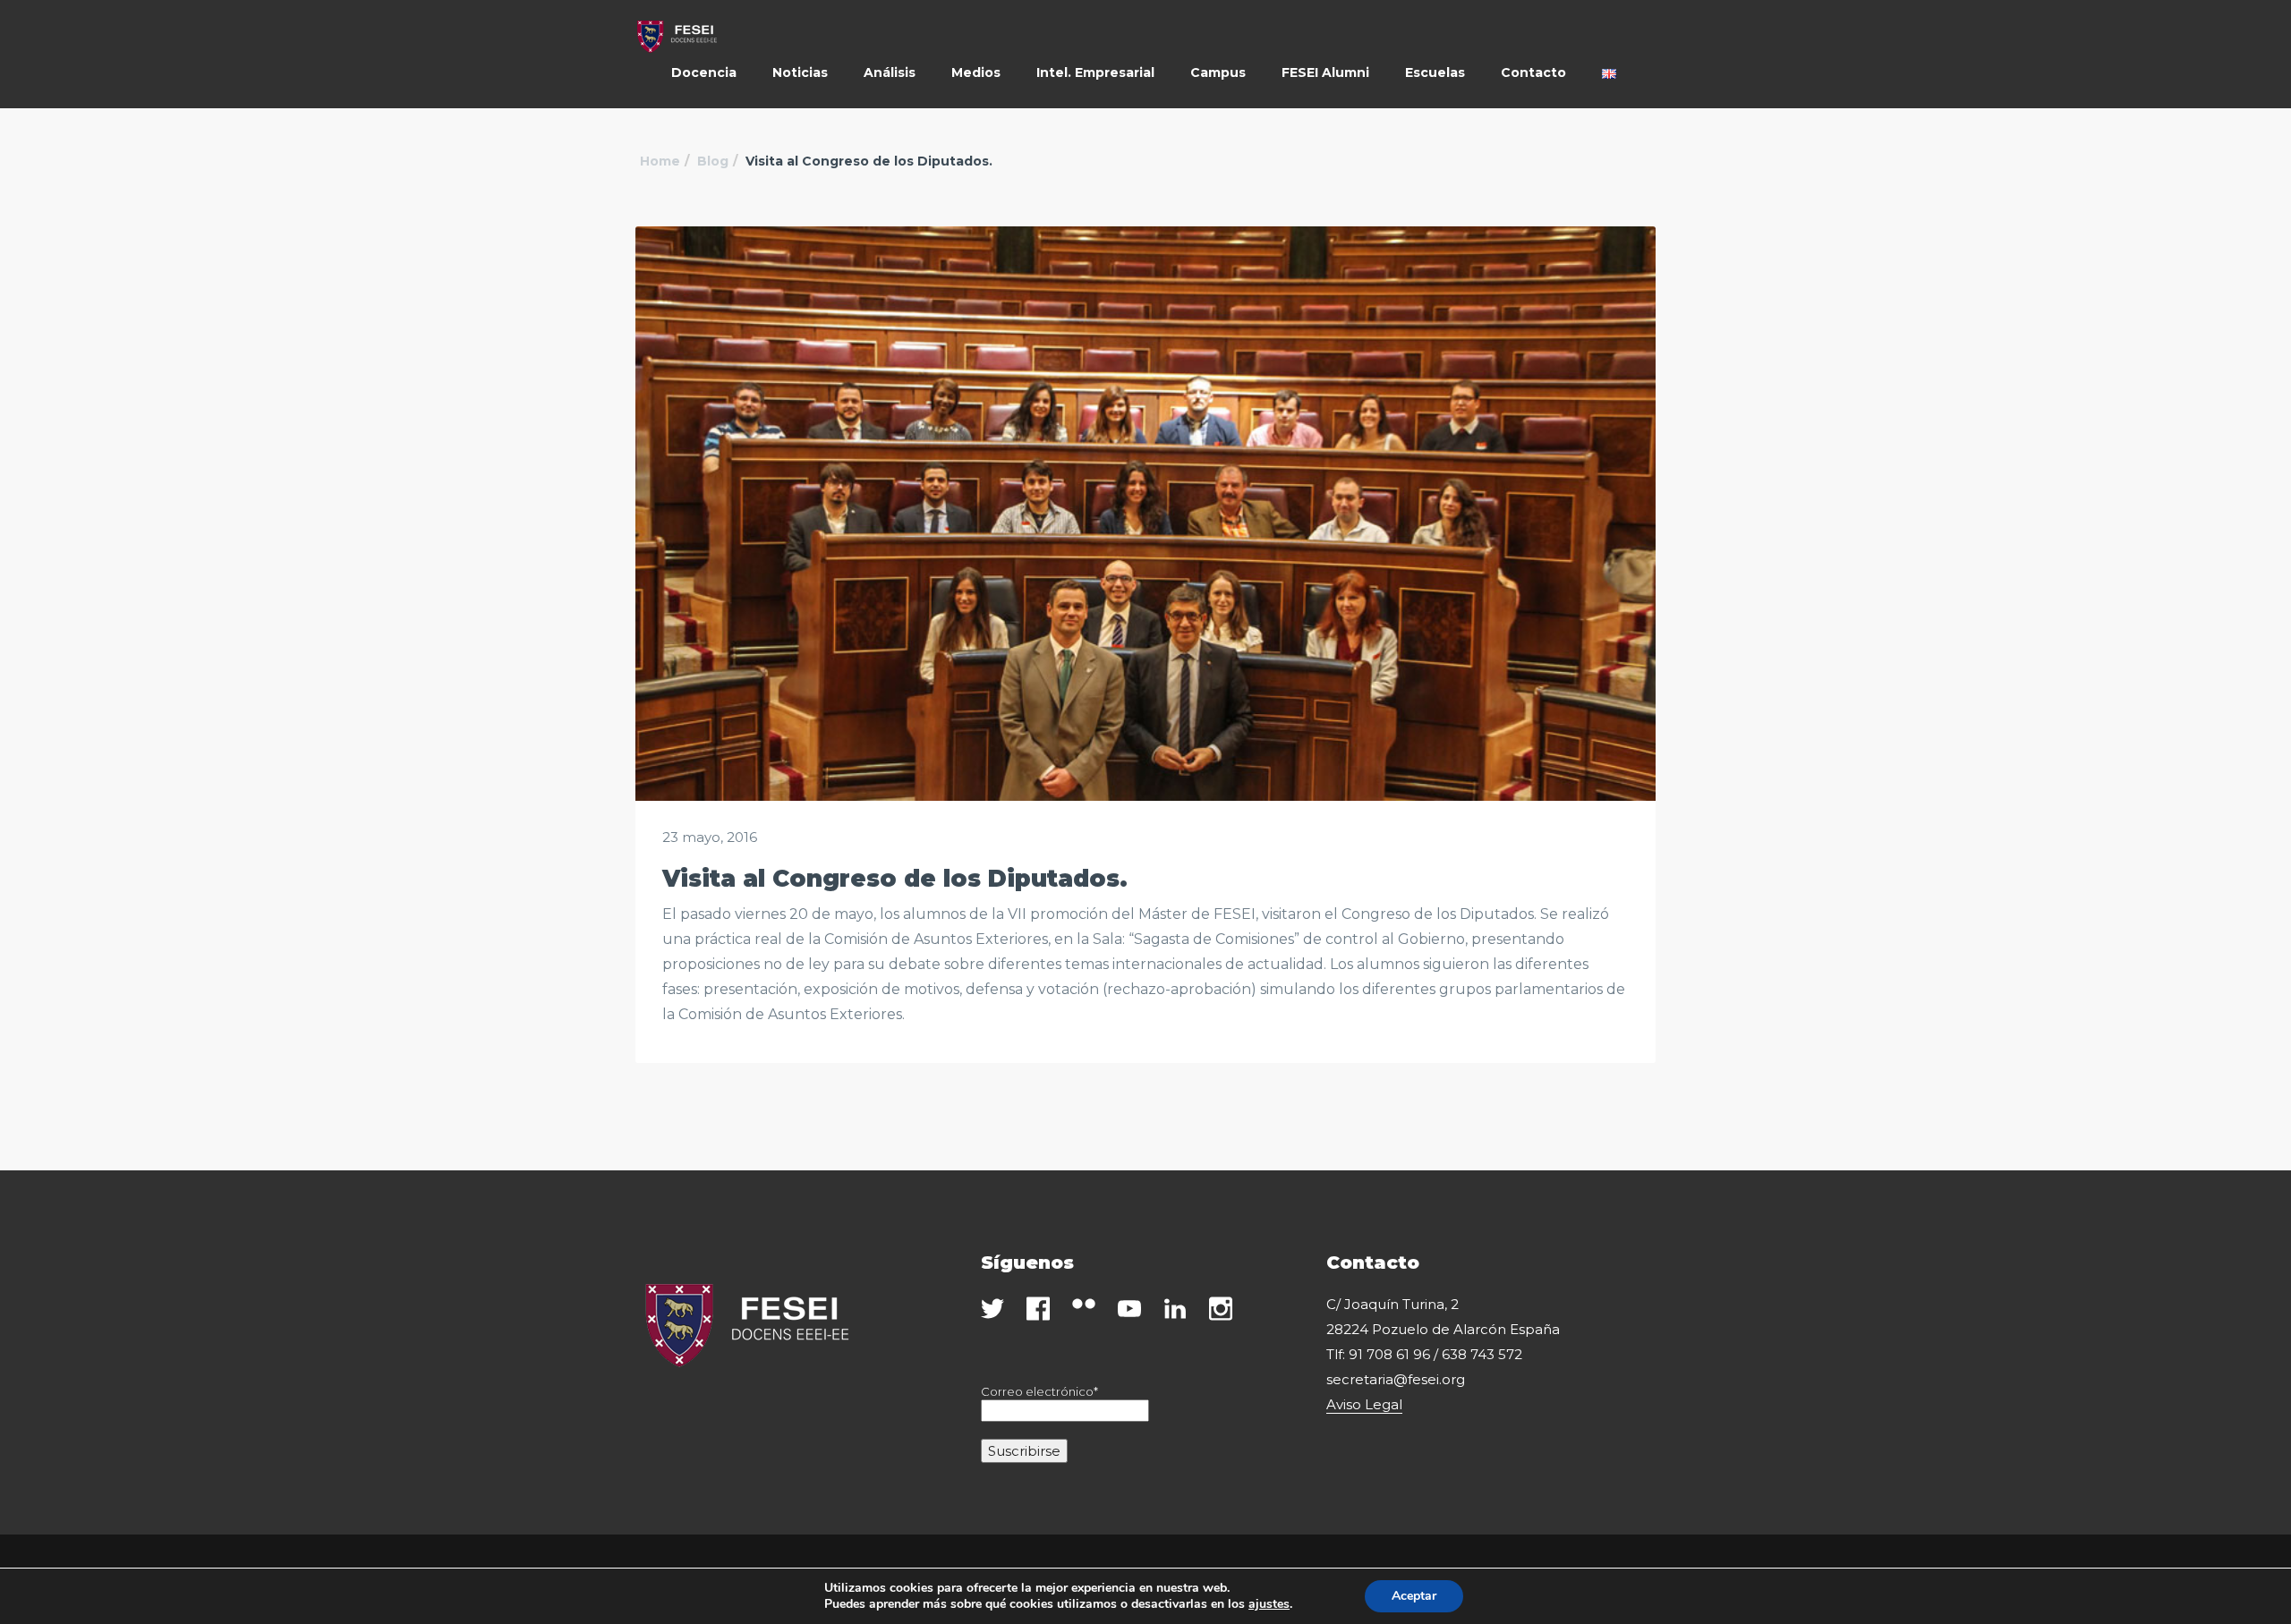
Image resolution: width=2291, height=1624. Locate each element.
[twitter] (992, 1309)
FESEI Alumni (1325, 72)
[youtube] (1129, 1309)
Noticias (800, 72)
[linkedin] (1175, 1309)
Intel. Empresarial (1095, 72)
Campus (1218, 72)
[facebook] (1038, 1309)
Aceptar (1414, 1596)
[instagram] (1221, 1309)
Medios (976, 72)
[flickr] (1084, 1304)
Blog (713, 161)
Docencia (704, 72)
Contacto (1533, 72)
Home (660, 161)
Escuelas (1435, 72)
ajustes (1269, 1604)
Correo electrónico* (1039, 1391)
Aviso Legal (1364, 1404)
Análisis (890, 72)
